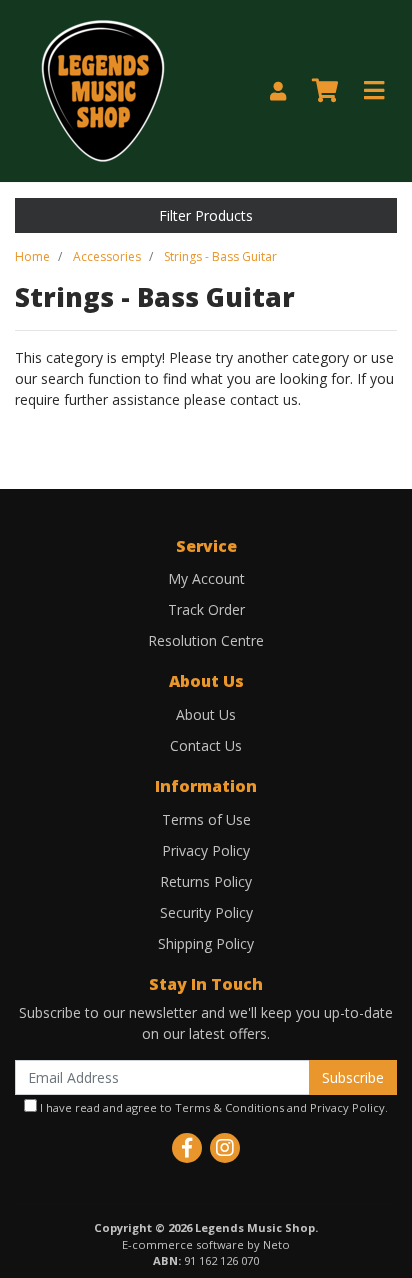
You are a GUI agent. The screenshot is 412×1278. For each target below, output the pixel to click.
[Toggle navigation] (374, 91)
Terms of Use (206, 819)
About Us (206, 714)
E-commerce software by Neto (206, 1244)
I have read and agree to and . (212, 1107)
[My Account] (278, 91)
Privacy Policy (206, 850)
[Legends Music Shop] (103, 89)
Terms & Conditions (229, 1107)
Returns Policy (206, 881)
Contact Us (206, 745)
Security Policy (206, 912)
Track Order (206, 609)
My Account (206, 578)
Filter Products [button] (206, 215)
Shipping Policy (206, 943)
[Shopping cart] (325, 91)
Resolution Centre (206, 640)
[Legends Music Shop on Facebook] (187, 1148)
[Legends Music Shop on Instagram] (225, 1148)
